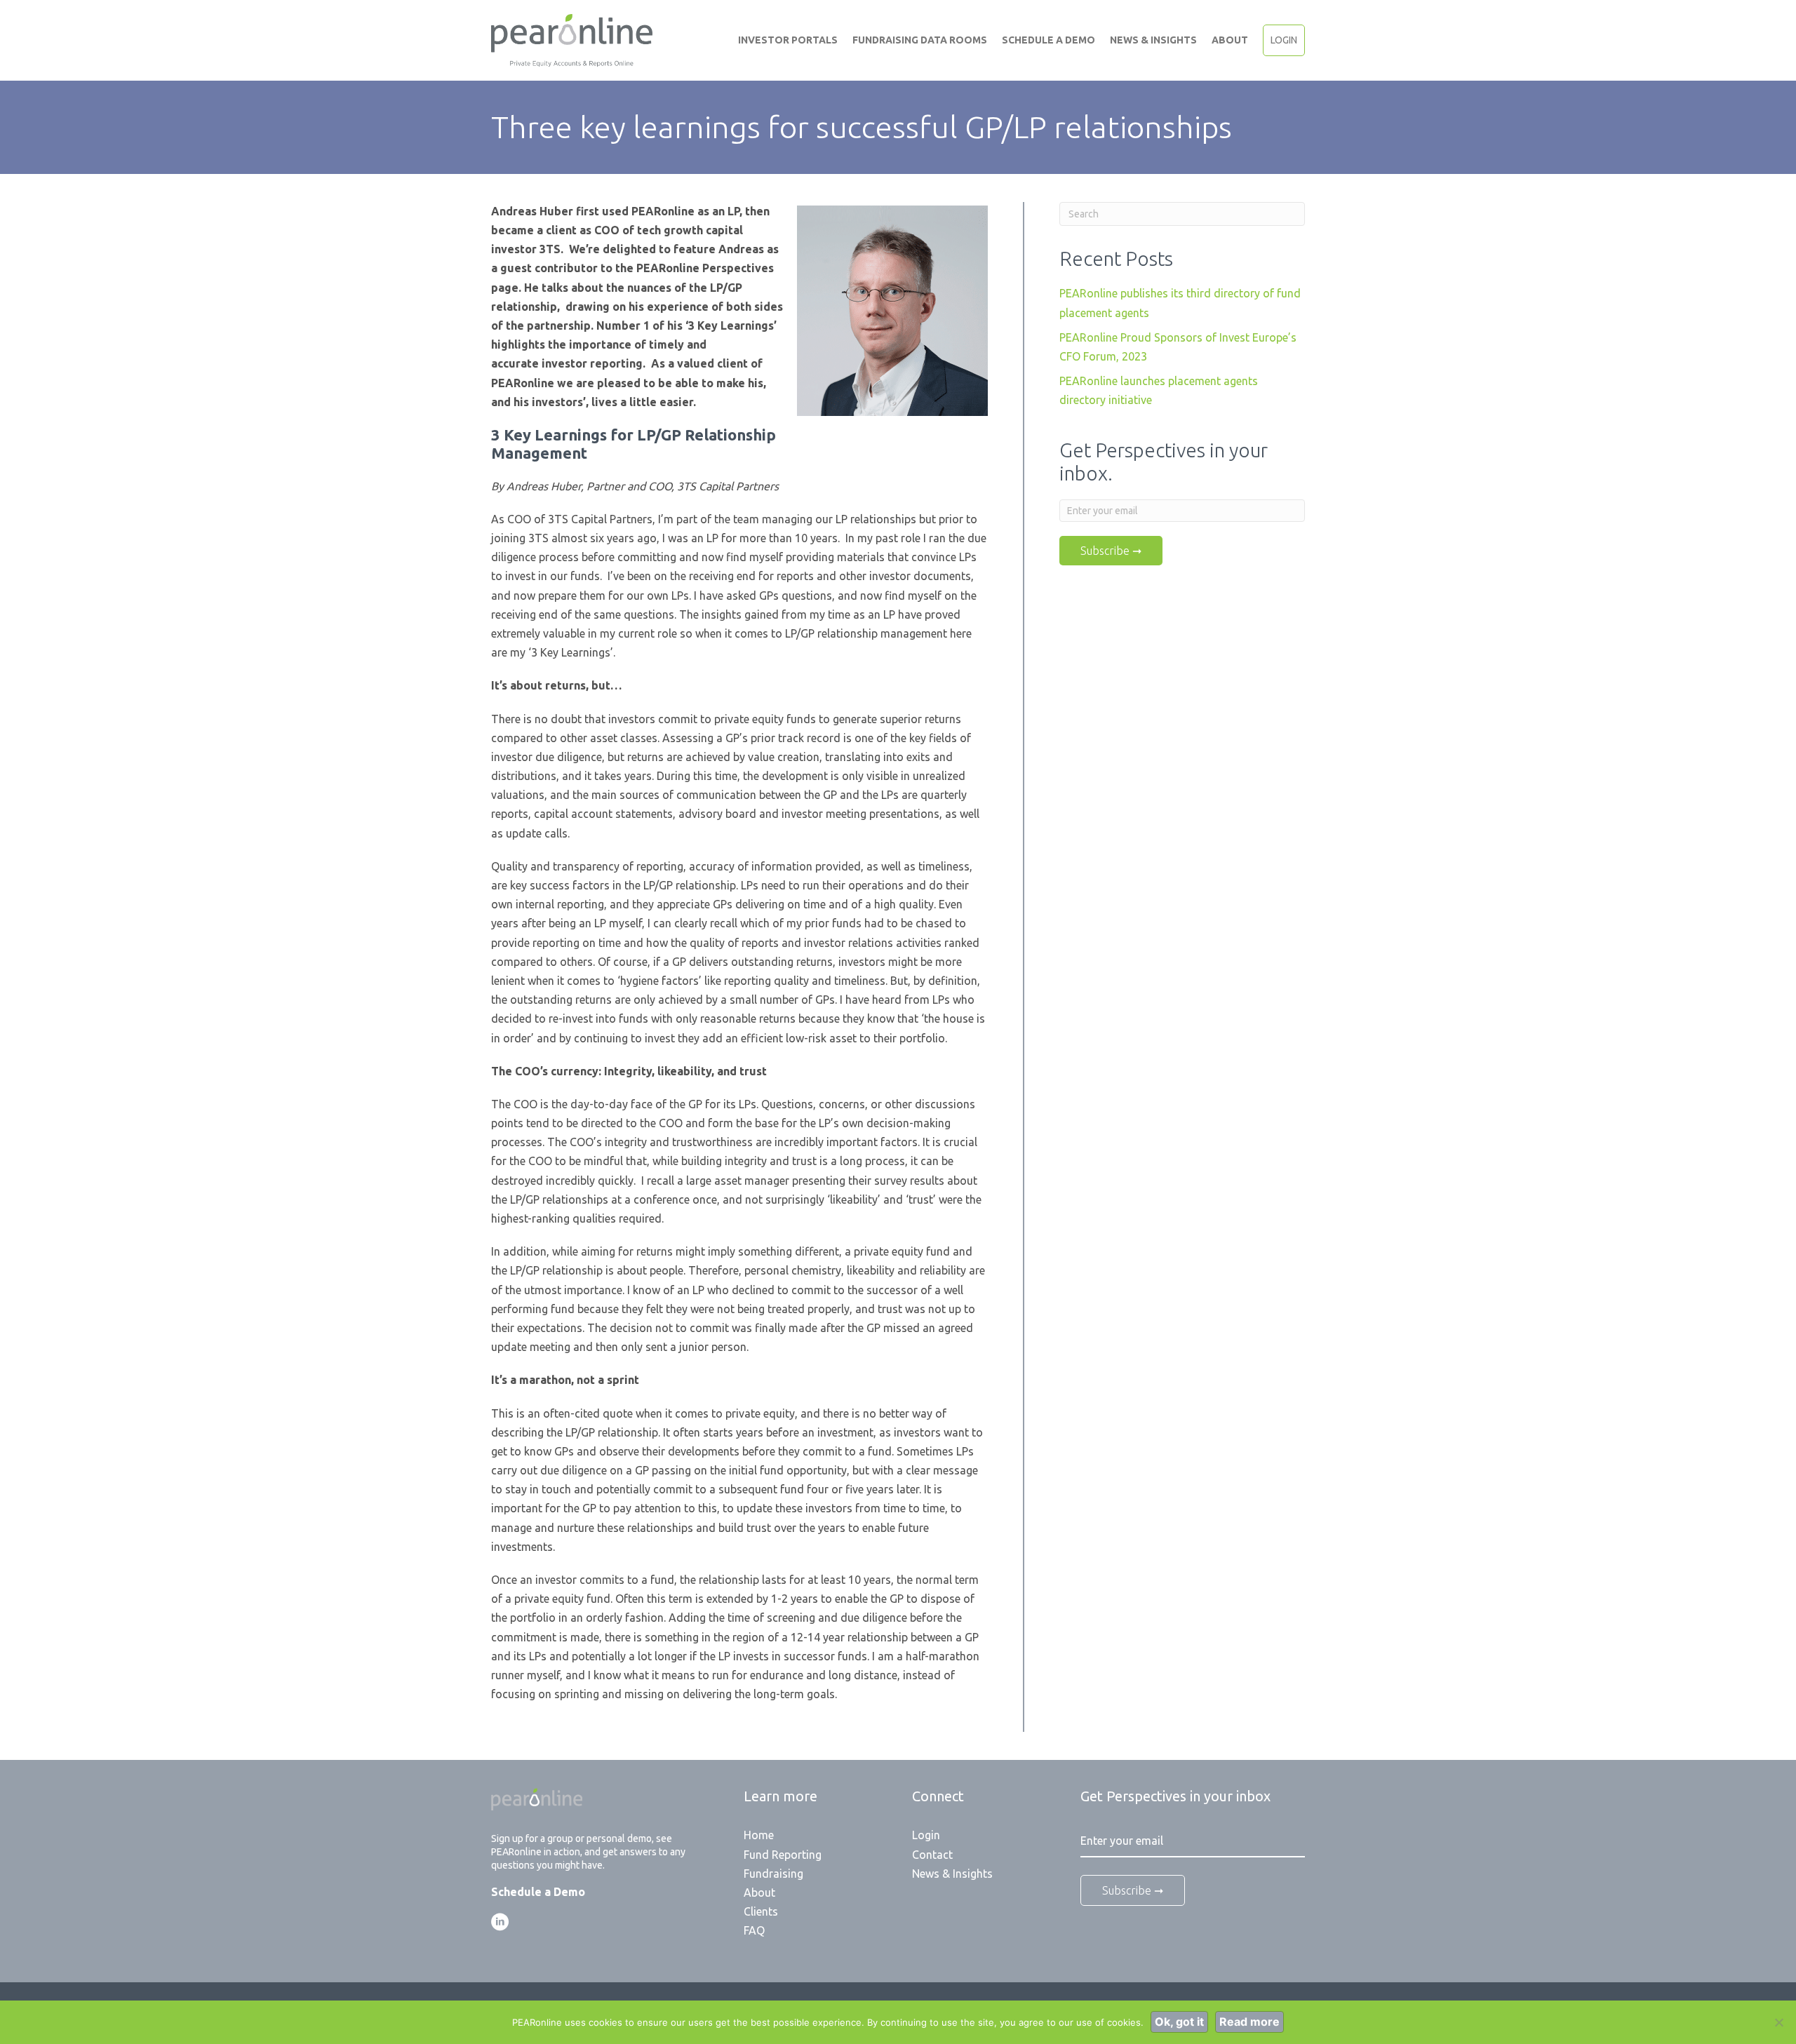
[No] (1778, 2022)
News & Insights (1153, 40)
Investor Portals (788, 40)
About (1230, 40)
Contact (932, 1855)
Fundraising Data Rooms (920, 40)
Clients (761, 1911)
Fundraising (773, 1874)
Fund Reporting (783, 1855)
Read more (1249, 2022)
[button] (500, 1922)
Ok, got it (1179, 2022)
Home (759, 1835)
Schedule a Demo (1048, 40)
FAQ (754, 1930)
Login (1284, 40)
